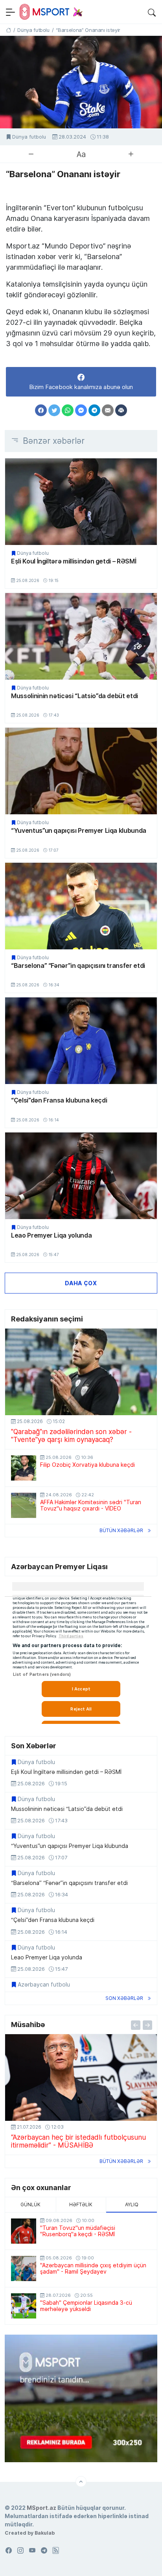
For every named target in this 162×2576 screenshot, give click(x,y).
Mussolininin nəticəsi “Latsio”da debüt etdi (75, 696)
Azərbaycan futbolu (44, 1985)
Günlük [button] (30, 2204)
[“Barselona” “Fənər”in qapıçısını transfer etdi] (81, 906)
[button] (152, 12)
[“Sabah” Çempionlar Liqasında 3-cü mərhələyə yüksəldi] (24, 2306)
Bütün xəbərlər (121, 1530)
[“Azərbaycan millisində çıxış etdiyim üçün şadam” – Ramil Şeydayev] (24, 2268)
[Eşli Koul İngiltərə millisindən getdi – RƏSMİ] (81, 502)
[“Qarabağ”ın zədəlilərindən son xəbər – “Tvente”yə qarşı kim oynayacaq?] (81, 1372)
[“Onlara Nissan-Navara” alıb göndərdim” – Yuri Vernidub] (81, 2077)
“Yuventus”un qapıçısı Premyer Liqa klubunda (79, 830)
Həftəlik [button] (81, 2204)
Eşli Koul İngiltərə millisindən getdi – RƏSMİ (74, 561)
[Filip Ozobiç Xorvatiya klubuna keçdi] (24, 1468)
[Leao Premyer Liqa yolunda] (81, 1176)
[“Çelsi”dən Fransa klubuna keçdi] (81, 1041)
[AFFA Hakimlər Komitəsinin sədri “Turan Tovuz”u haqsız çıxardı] (24, 1505)
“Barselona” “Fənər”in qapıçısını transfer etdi (78, 966)
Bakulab (45, 2533)
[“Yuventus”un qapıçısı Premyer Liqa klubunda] (81, 771)
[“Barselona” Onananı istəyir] (81, 82)
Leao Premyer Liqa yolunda (51, 1235)
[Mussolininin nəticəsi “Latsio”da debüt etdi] (81, 636)
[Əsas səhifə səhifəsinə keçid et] (8, 30)
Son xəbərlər (124, 1998)
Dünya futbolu (29, 137)
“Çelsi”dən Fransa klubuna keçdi (59, 1100)
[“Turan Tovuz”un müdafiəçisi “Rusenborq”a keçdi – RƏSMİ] (24, 2231)
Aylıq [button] (132, 2204)
